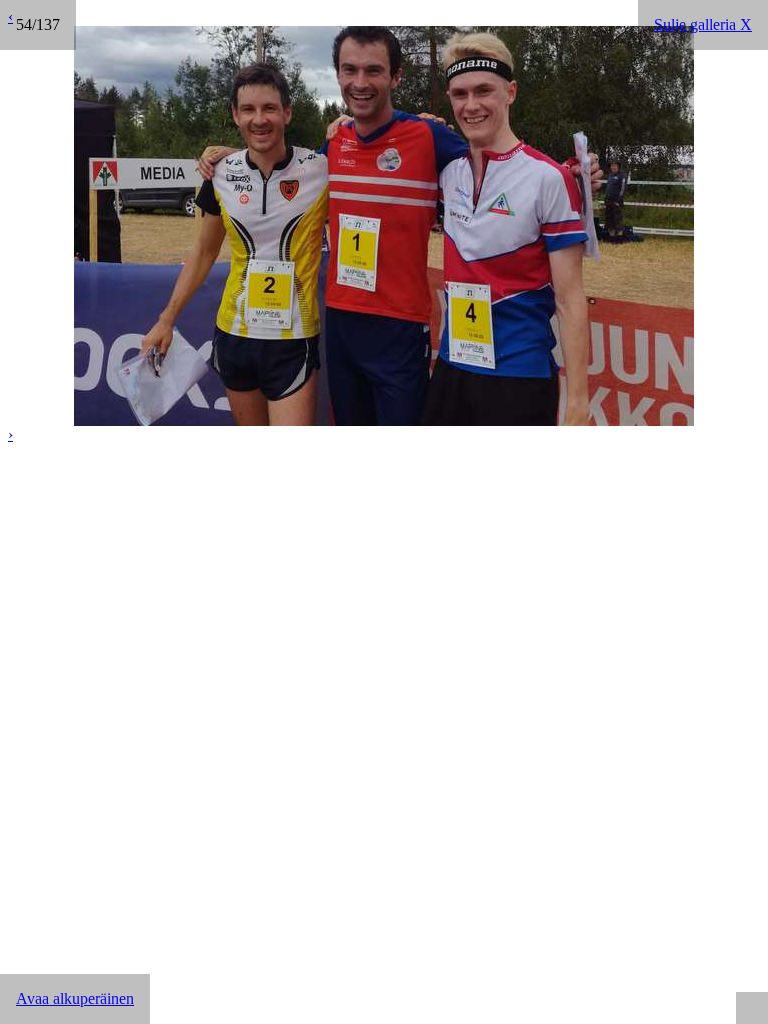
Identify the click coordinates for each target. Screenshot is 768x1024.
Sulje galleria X (703, 24)
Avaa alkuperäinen (75, 998)
